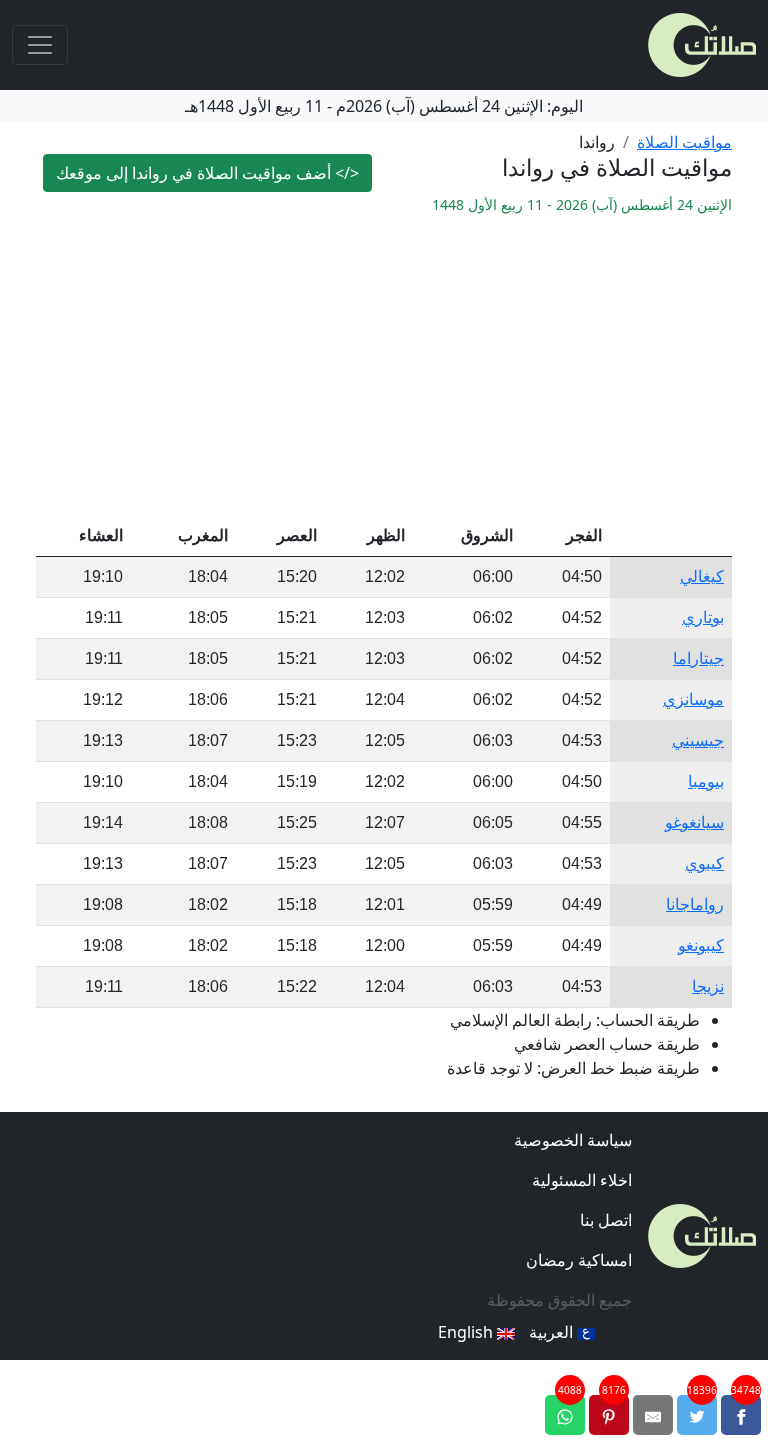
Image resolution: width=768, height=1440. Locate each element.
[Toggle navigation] (40, 45)
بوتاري (703, 617)
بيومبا (706, 781)
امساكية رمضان (579, 1260)
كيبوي (704, 863)
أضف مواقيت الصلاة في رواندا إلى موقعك (207, 173)
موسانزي (693, 699)
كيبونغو (701, 945)
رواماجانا (695, 904)
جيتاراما (698, 658)
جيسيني (698, 740)
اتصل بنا (606, 1220)
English (467, 1332)
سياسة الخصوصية (573, 1140)
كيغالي (702, 576)
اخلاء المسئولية (582, 1180)
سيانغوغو (694, 822)
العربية (553, 1332)
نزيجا (708, 986)
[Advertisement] (384, 366)
